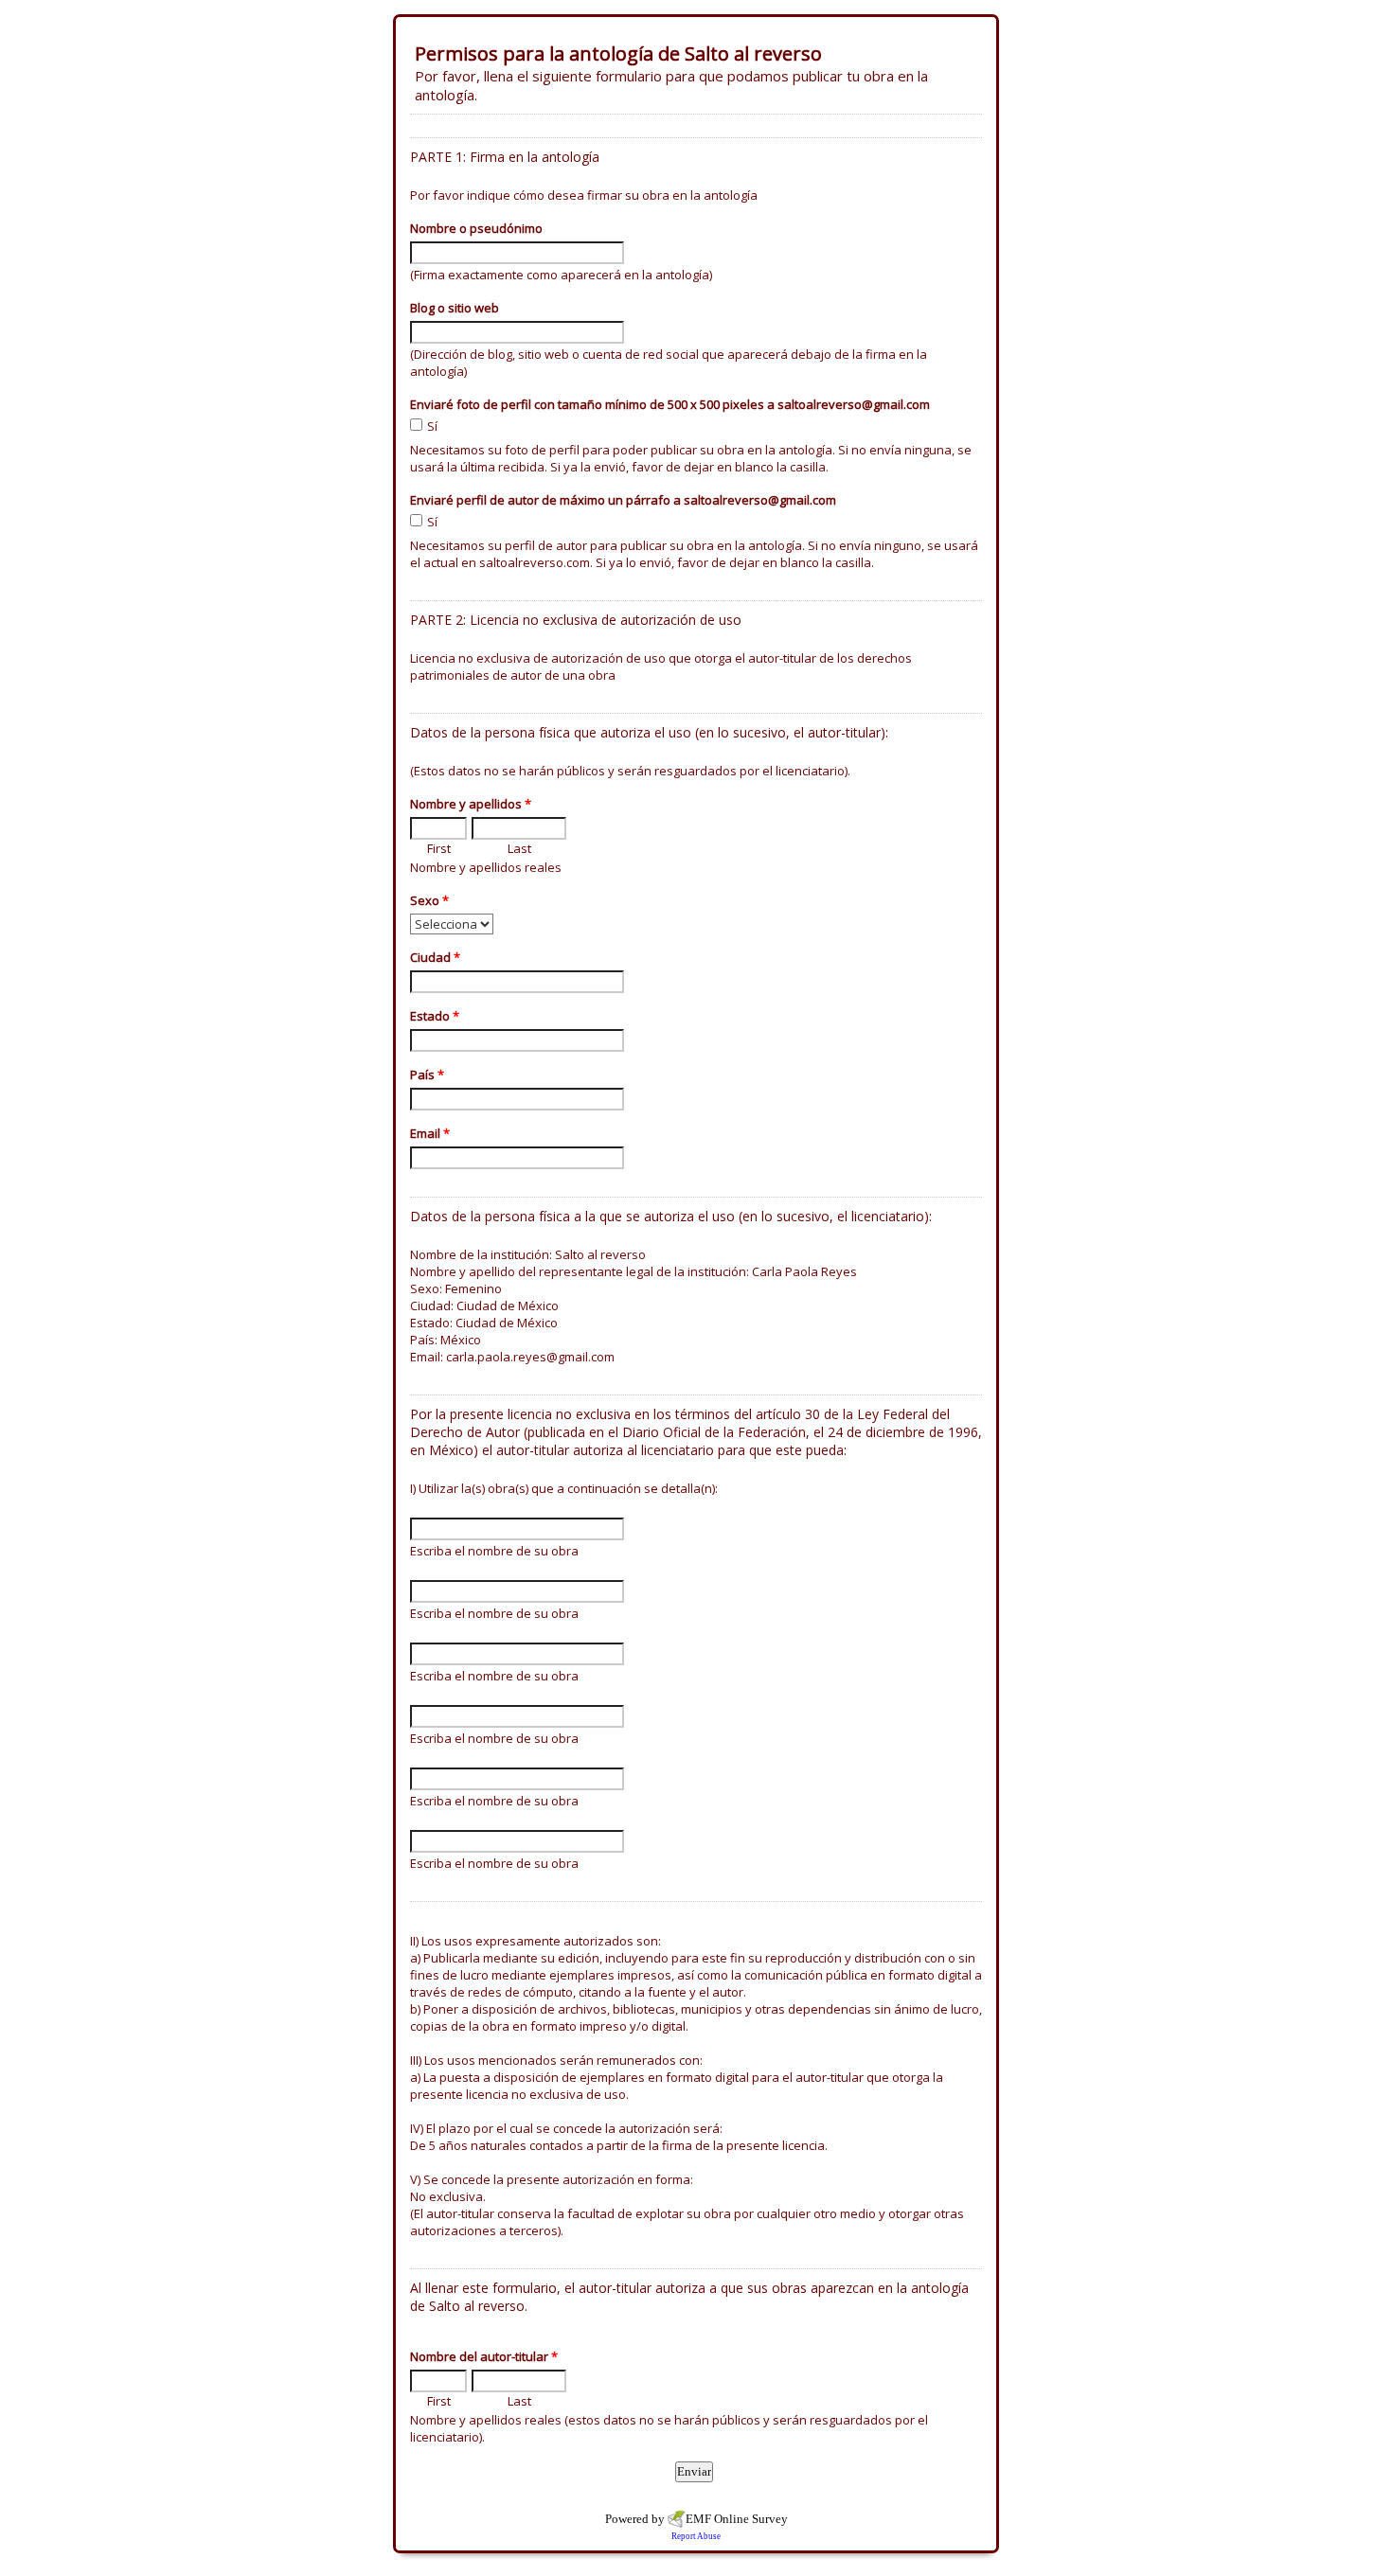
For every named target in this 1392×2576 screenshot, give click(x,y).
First (439, 848)
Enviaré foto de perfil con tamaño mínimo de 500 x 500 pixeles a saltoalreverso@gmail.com (670, 404)
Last (519, 848)
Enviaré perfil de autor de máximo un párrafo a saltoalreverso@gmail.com (623, 500)
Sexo (429, 900)
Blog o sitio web (455, 308)
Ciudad (435, 957)
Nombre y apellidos (471, 804)
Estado (435, 1016)
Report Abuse (696, 2536)
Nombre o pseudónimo (476, 228)
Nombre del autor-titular (484, 2356)
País (427, 1075)
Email (430, 1133)
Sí (432, 426)
